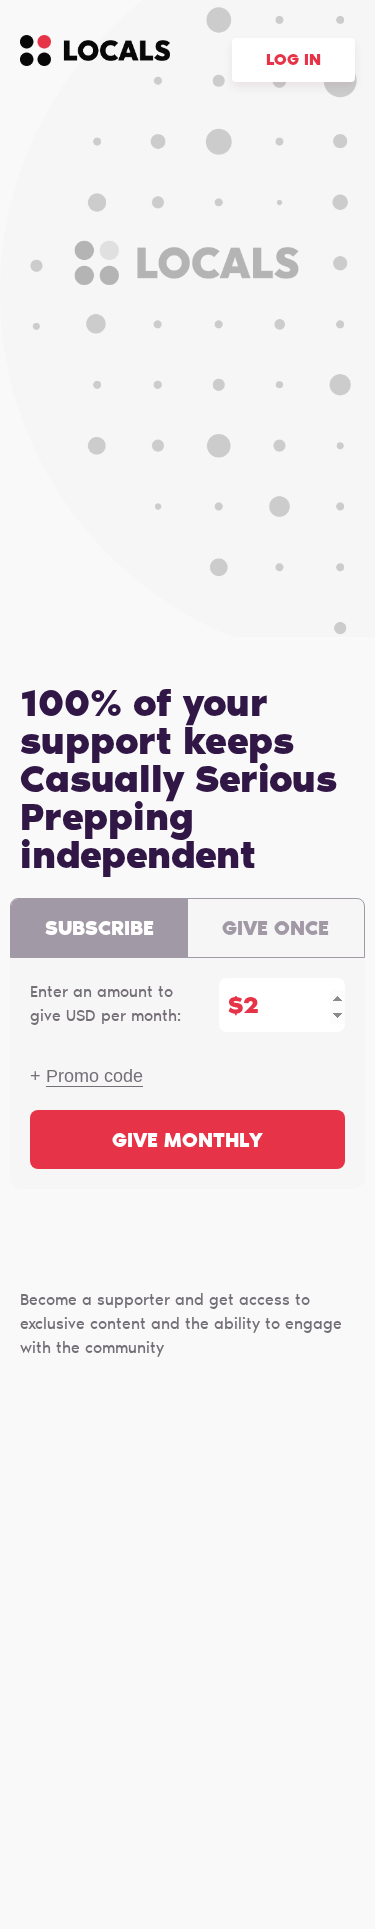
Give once (275, 930)
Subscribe (99, 930)
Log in (293, 61)
